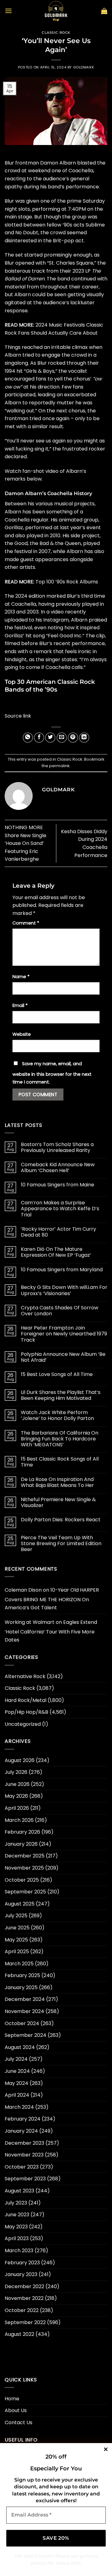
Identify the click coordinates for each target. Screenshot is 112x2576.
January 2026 (21, 1844)
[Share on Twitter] (50, 738)
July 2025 (16, 1916)
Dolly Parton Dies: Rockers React (61, 1520)
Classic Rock (56, 33)
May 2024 (16, 2083)
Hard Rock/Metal (26, 1700)
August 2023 (19, 2191)
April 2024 (17, 2095)
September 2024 (26, 2035)
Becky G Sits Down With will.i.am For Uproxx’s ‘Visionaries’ (64, 1290)
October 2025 (22, 1880)
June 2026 (17, 1784)
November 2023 (24, 2155)
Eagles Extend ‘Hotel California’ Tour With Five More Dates (51, 1631)
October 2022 (22, 2310)
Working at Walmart (30, 1622)
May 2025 (16, 1940)
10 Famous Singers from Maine (58, 1185)
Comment (26, 923)
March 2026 (19, 1820)
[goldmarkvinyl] (56, 11)
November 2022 (24, 2298)
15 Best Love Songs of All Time (57, 1374)
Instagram (56, 620)
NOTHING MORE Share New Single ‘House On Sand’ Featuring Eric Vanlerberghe (26, 843)
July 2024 (16, 2059)
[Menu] (8, 11)
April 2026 (17, 1808)
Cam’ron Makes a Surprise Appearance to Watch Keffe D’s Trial (60, 1209)
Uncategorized (23, 1724)
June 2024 (17, 2071)
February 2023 (22, 2263)
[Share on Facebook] (39, 738)
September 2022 (25, 2322)
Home (12, 2399)
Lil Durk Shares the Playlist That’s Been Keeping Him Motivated (61, 1395)
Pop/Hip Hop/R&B (26, 1712)
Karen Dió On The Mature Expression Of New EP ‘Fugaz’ (56, 1252)
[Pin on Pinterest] (73, 738)
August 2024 (20, 2047)
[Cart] (104, 11)
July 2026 (16, 1772)
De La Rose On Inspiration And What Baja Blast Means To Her (57, 1482)
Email (20, 1005)
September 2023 (25, 2179)
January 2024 (21, 2131)
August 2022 (19, 2334)
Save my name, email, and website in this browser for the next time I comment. (52, 1073)
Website (22, 1034)
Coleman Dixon (23, 1590)
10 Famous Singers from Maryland (62, 1270)
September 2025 (25, 1892)
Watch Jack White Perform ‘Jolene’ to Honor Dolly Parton (57, 1415)
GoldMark (84, 67)
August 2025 (20, 1904)
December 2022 (24, 2286)
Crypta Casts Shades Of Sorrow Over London (60, 1311)
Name (21, 977)
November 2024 (24, 2011)
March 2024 (19, 2107)
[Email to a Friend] (62, 738)
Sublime (95, 225)
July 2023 (16, 2203)
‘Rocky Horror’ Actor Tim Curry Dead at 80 (58, 1232)
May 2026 (16, 1796)
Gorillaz (14, 528)
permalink (59, 766)
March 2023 (19, 2251)
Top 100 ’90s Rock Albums (67, 582)
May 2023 (16, 2227)
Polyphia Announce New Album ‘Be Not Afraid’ (63, 1357)
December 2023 (24, 2143)
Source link (18, 716)
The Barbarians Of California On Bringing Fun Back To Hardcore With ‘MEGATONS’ (60, 1439)
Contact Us (19, 2422)
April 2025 (17, 1952)
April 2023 (17, 2238)
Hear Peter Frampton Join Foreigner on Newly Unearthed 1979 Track (64, 1334)
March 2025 (19, 1964)
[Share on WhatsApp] (28, 738)
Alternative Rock (25, 1676)
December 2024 (25, 1999)
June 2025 (17, 1928)
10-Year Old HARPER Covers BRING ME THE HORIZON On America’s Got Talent (52, 1599)
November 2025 (24, 1868)
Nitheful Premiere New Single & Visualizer (58, 1502)
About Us (16, 2410)
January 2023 (21, 2274)
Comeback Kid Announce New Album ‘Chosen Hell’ (58, 1167)
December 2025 (25, 1856)
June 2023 (17, 2215)
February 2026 (22, 1832)
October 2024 (22, 2023)
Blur (9, 163)
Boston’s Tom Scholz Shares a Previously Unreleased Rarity (57, 1147)
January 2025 (21, 1987)
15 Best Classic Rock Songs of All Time (60, 1462)
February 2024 (23, 2119)
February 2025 (22, 1975)
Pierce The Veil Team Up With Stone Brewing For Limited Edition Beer (61, 1544)
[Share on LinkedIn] (84, 738)
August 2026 (20, 1760)
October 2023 (22, 2167)
